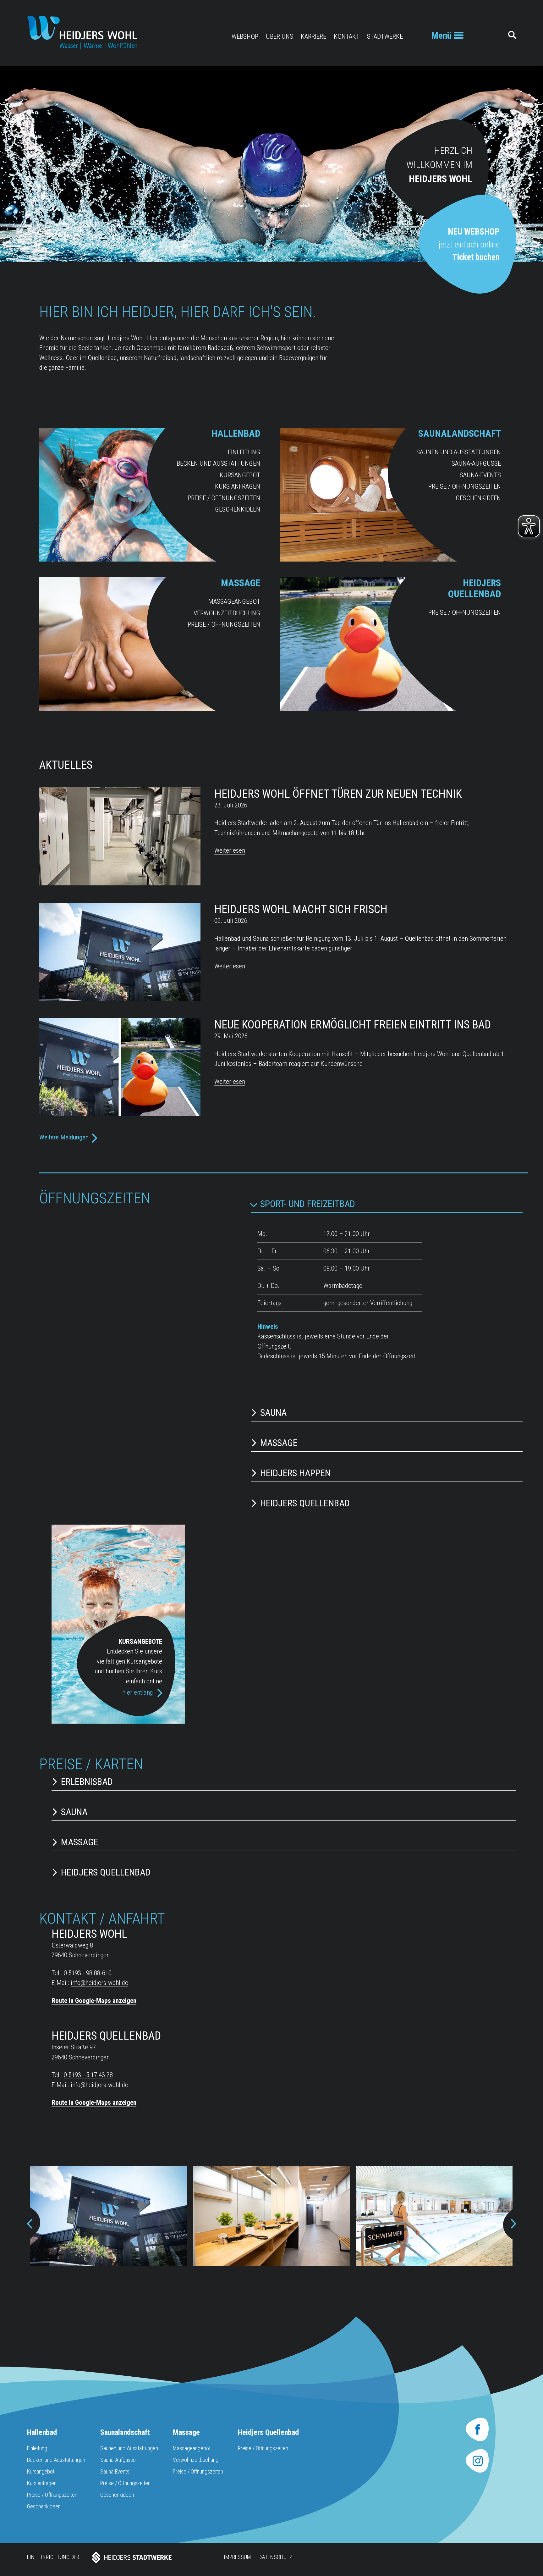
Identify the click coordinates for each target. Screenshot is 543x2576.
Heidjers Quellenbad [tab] (305, 1503)
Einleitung (244, 452)
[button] (31, 2224)
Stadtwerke (385, 36)
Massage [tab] (279, 1443)
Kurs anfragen (238, 486)
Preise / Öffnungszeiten (224, 498)
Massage (241, 583)
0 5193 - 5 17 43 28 (88, 2075)
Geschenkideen (238, 509)
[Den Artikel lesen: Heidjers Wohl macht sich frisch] (120, 999)
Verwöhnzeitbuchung (227, 613)
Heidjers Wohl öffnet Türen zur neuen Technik (338, 794)
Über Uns (280, 36)
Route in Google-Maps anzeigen (94, 2001)
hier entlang (138, 1692)
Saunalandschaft (460, 433)
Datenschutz (276, 2557)
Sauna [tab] (273, 1413)
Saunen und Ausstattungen (459, 452)
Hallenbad (236, 433)
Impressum (237, 2557)
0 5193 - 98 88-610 (88, 1973)
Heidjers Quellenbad (474, 588)
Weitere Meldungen (64, 1137)
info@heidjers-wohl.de (99, 1983)
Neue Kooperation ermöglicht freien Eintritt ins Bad (353, 1025)
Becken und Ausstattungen (218, 463)
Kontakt (347, 36)
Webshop (245, 36)
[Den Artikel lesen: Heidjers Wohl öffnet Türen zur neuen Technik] (120, 883)
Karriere (313, 36)
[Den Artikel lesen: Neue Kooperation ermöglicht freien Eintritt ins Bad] (120, 1114)
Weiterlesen (230, 850)
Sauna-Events (480, 475)
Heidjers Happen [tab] (295, 1473)
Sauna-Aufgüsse (476, 463)
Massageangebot (234, 601)
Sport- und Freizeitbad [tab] (308, 1204)
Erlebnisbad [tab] (87, 1782)
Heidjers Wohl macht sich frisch (301, 909)
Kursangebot (240, 475)
